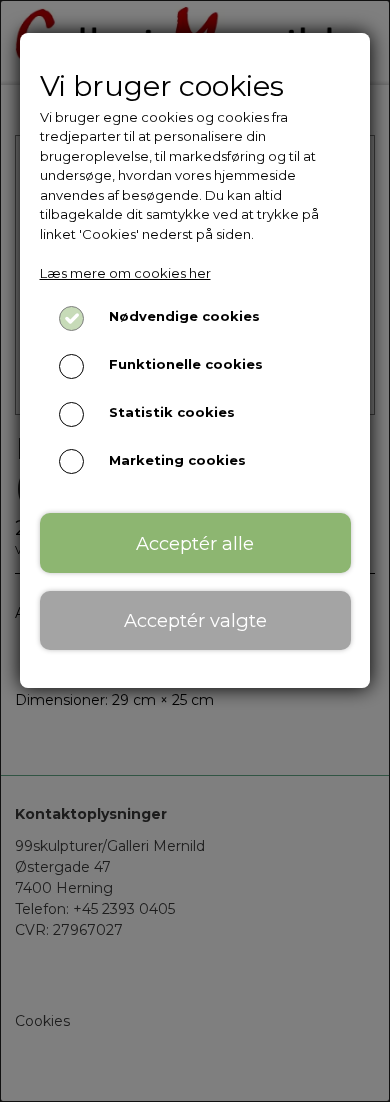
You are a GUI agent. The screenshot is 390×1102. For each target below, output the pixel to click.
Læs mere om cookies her (125, 273)
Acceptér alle (195, 543)
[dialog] (195, 551)
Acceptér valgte (195, 620)
